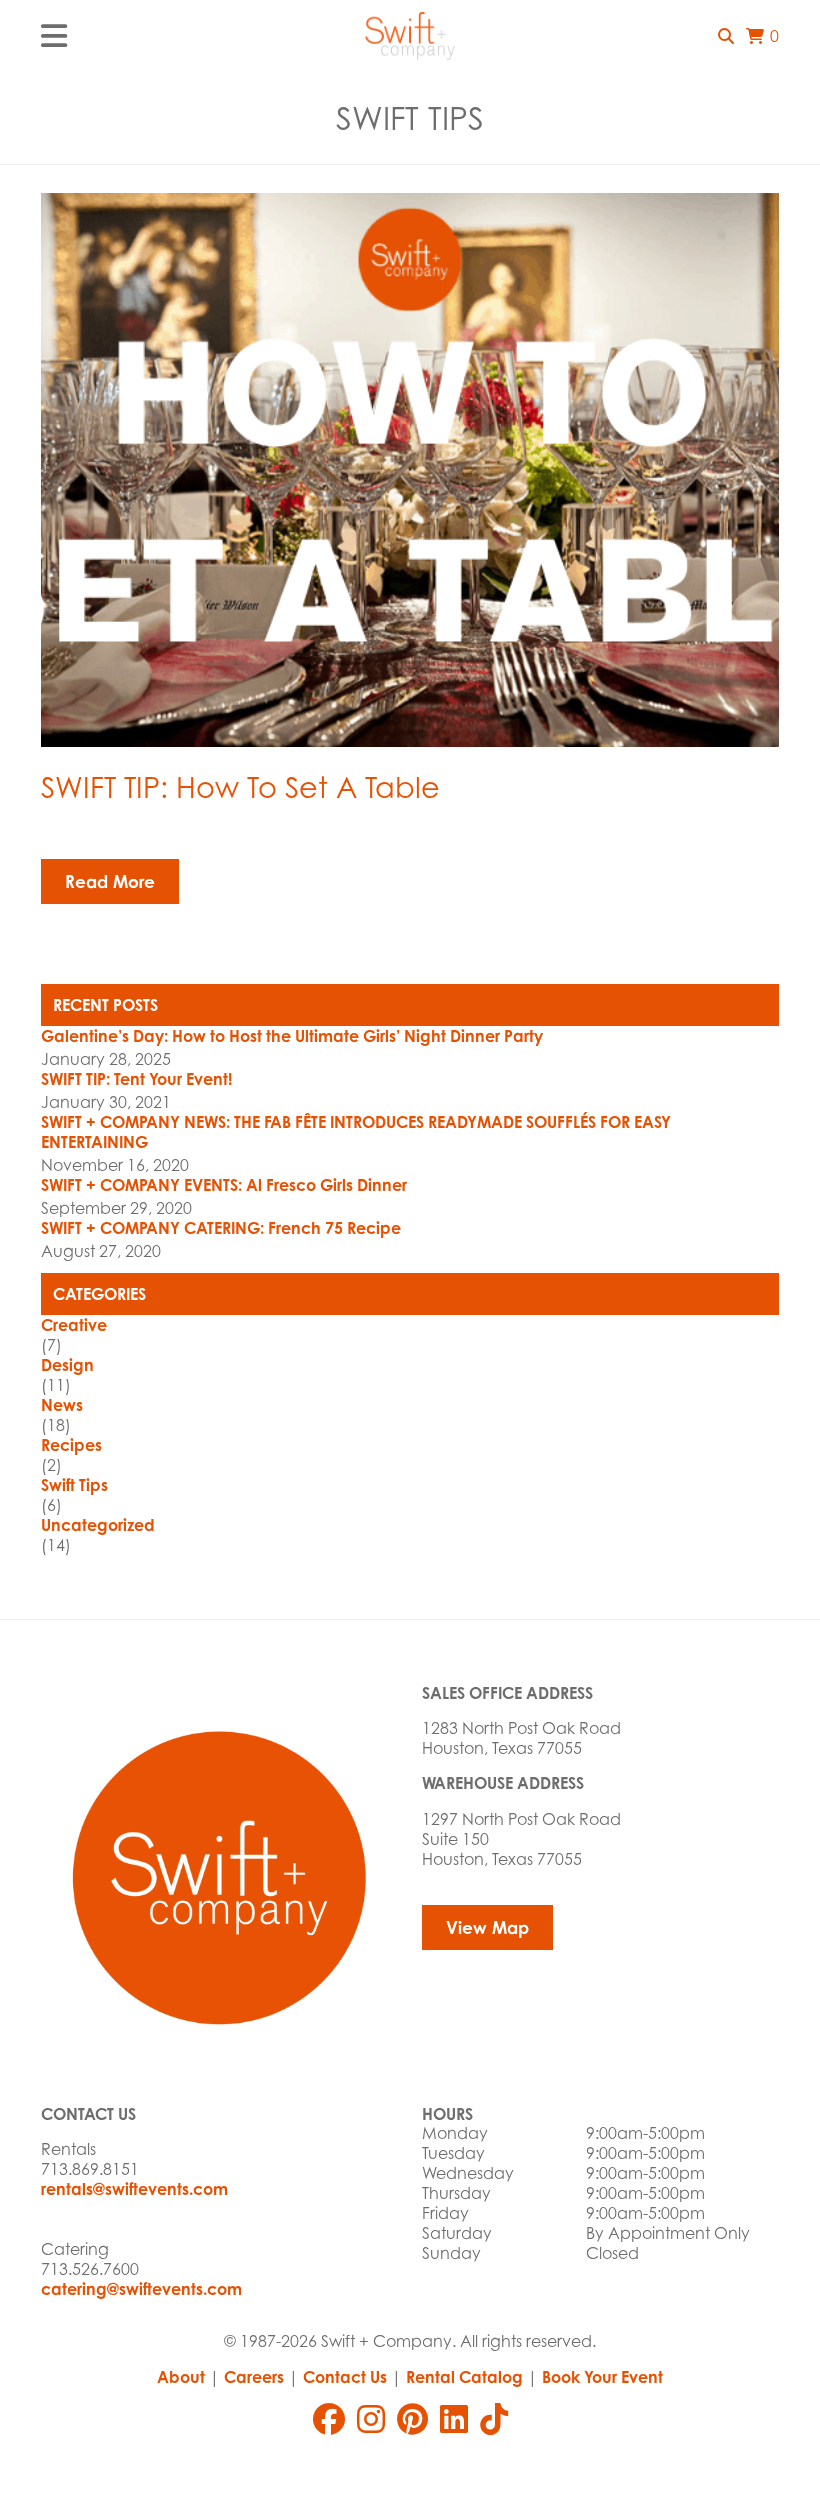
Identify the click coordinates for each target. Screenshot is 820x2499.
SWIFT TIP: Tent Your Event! (136, 1079)
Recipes (71, 1445)
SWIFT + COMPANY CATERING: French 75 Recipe (221, 1228)
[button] (726, 36)
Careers (254, 2377)
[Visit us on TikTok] (494, 2419)
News (62, 1405)
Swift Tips (74, 1485)
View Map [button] (487, 1927)
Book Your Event (602, 2377)
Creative (74, 1325)
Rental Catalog (464, 2377)
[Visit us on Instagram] (371, 2419)
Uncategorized (98, 1525)
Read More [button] (110, 881)
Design (67, 1365)
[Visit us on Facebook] (329, 2419)
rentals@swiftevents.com (134, 2189)
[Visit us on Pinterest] (412, 2419)
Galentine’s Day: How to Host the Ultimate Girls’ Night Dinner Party (292, 1036)
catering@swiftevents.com (141, 2289)
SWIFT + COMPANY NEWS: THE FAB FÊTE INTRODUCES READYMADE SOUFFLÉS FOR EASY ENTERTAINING (356, 1132)
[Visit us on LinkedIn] (454, 2419)
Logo (409, 36)
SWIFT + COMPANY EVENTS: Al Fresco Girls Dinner (224, 1185)
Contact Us (345, 2377)
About (181, 2377)
